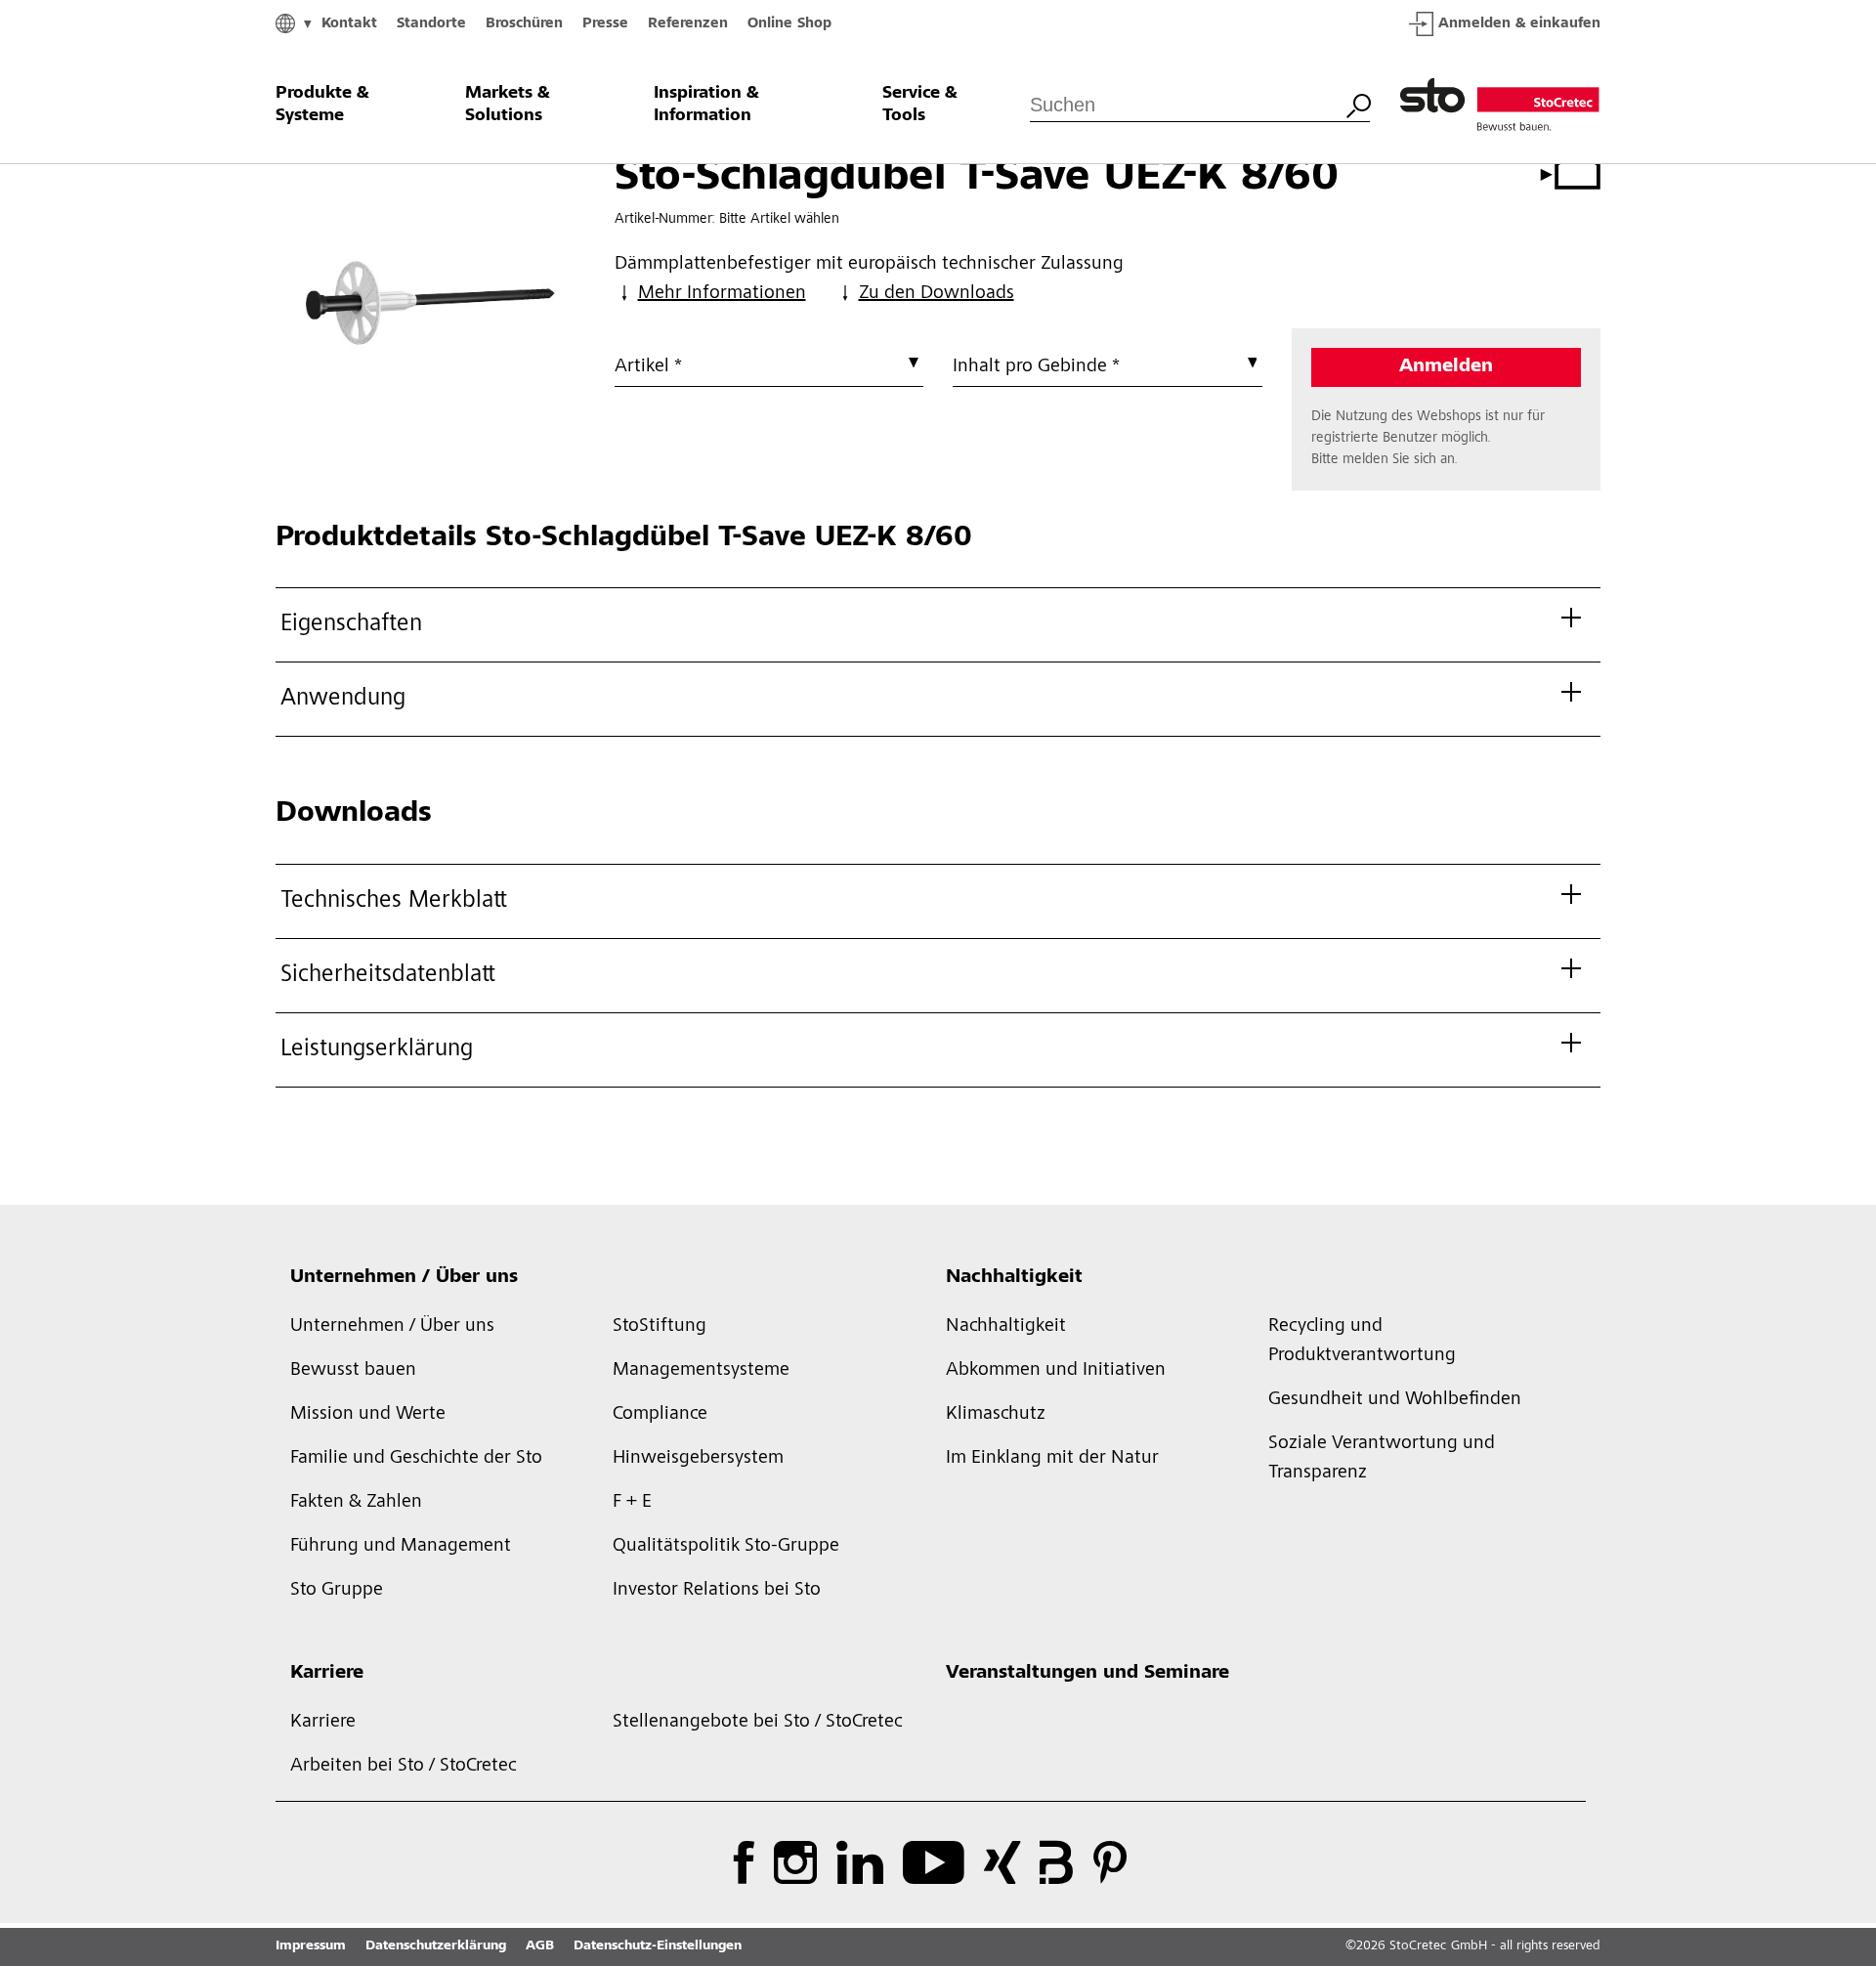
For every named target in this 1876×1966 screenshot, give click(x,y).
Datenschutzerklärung (436, 1946)
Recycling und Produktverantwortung (1362, 1342)
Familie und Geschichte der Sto (416, 1459)
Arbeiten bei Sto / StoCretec (404, 1767)
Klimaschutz (996, 1415)
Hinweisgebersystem (698, 1459)
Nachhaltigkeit (1014, 1278)
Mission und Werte (368, 1415)
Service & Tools (920, 105)
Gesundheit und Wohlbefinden (1395, 1400)
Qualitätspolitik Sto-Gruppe (726, 1547)
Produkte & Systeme (322, 105)
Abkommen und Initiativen (1056, 1371)
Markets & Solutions (508, 105)
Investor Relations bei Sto (717, 1591)
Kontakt (349, 24)
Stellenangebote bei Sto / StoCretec (758, 1723)
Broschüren (524, 24)
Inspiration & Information (706, 105)
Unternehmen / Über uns (404, 1278)
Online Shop (789, 24)
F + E (632, 1503)
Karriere (327, 1674)
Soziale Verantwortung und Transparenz (1382, 1459)
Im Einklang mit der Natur (1052, 1459)
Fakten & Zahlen (356, 1503)
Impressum (311, 1946)
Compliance (660, 1415)
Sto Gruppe (337, 1591)
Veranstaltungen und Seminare (1087, 1674)
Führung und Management (401, 1547)
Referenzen (688, 24)
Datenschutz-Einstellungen (658, 1946)
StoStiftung (660, 1327)
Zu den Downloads (937, 294)
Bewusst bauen (353, 1371)
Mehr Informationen (722, 294)
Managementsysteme (701, 1371)
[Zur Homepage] (1500, 106)
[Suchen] (1358, 104)
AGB (540, 1946)
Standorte (431, 24)
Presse (605, 24)
